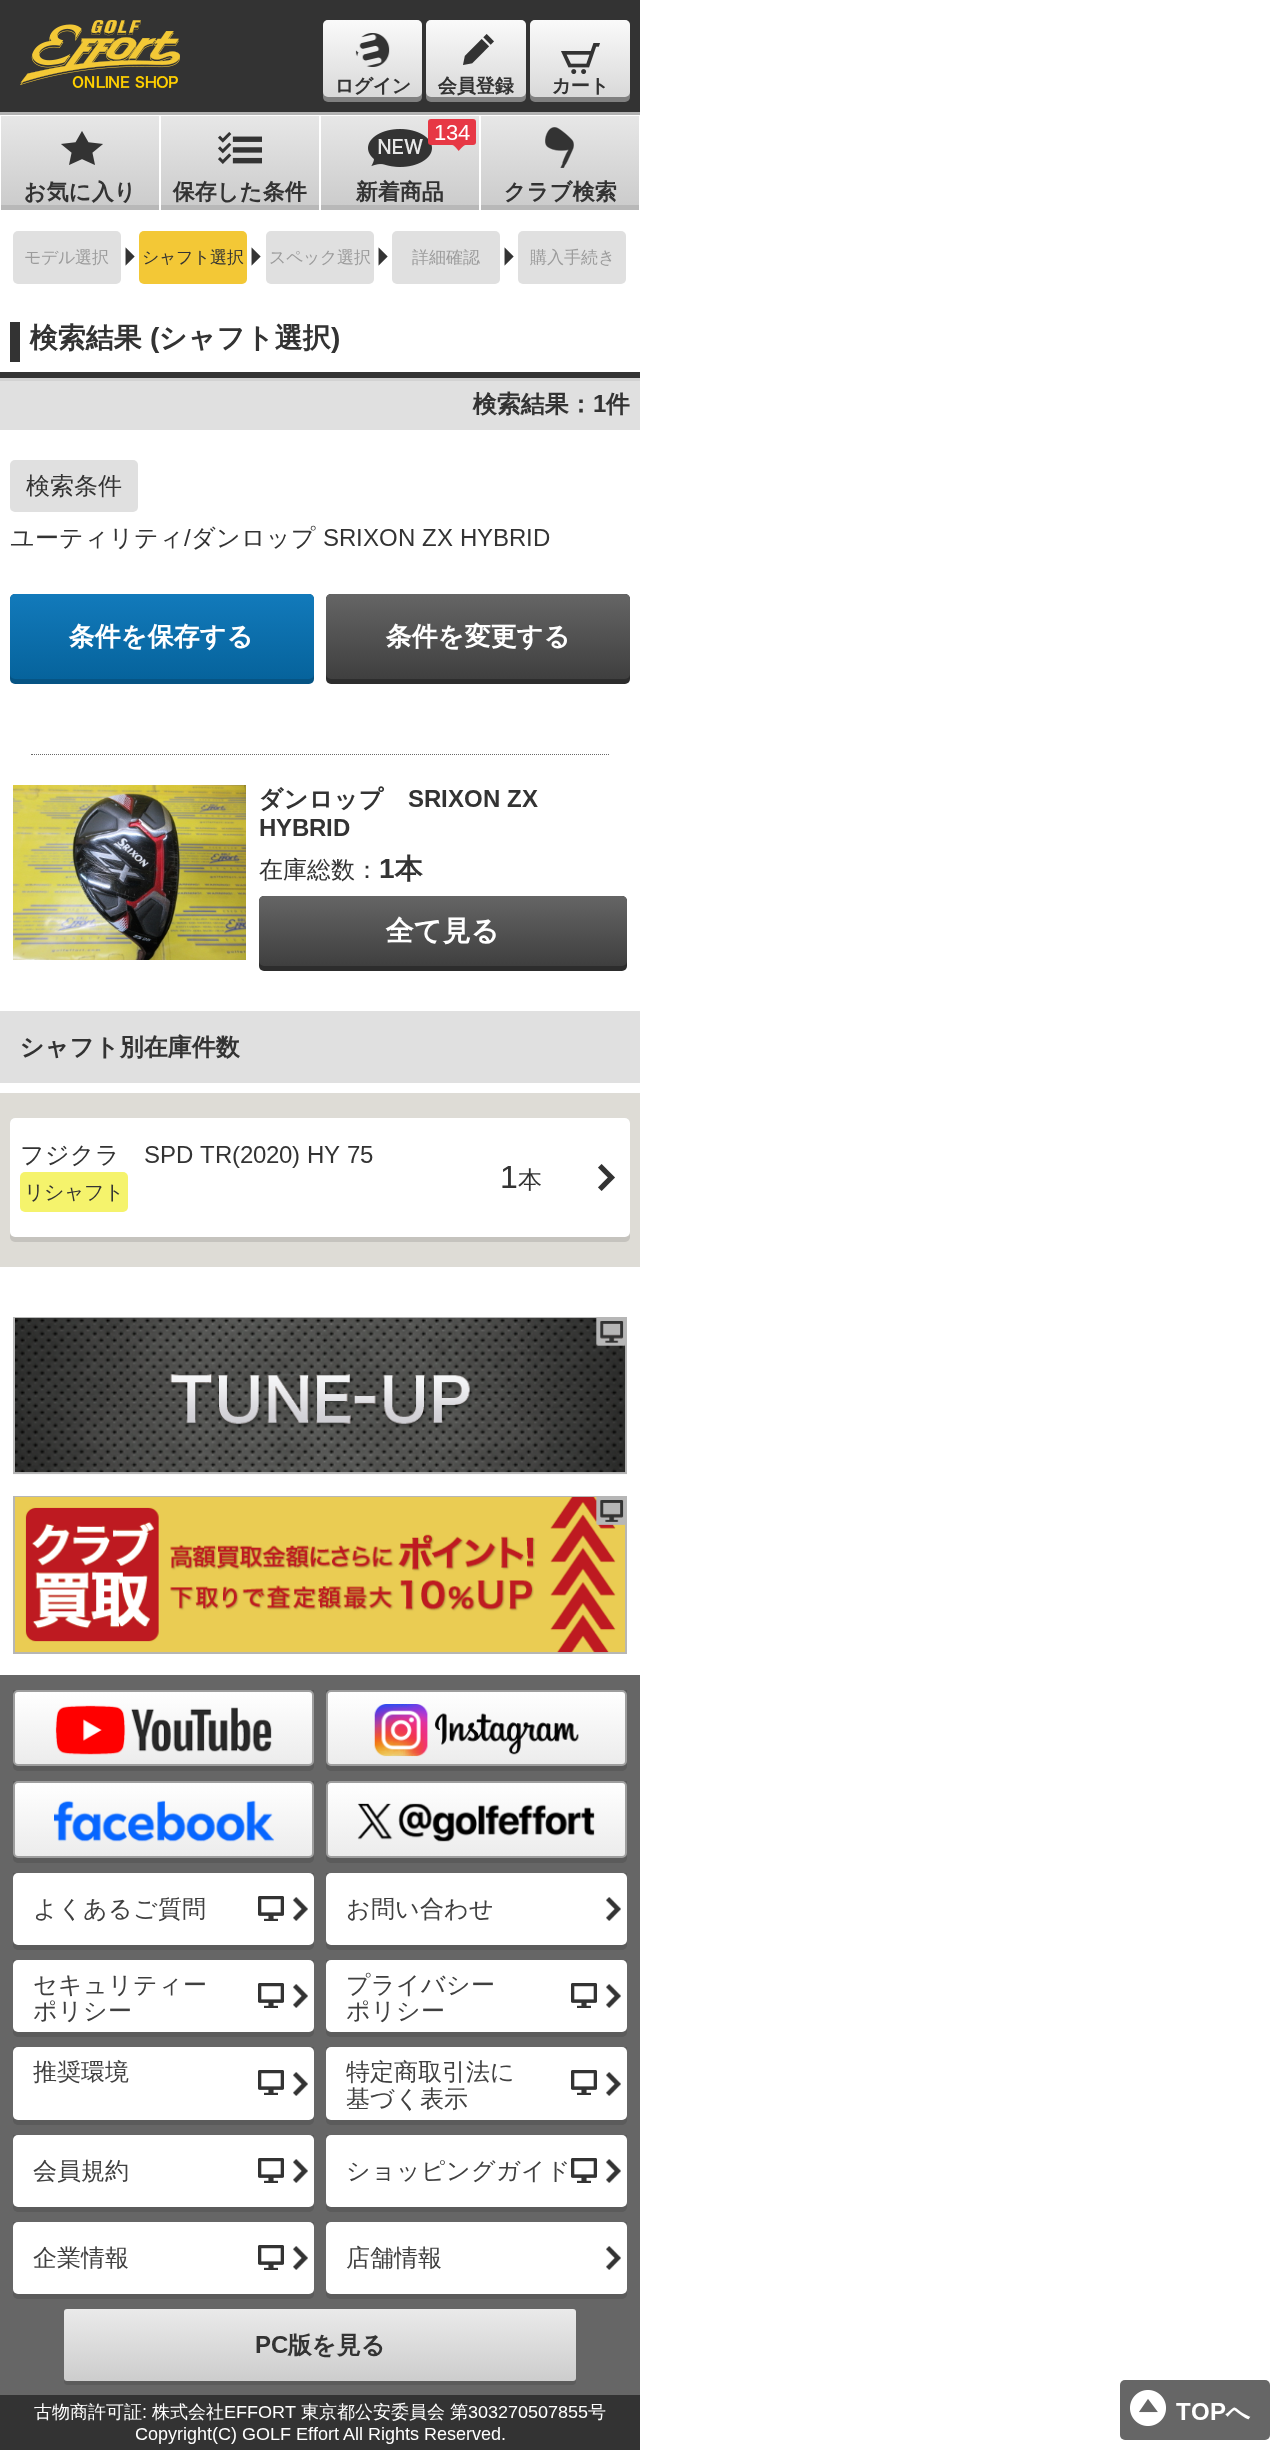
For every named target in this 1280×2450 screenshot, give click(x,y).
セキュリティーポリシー (120, 1997)
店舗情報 (394, 2257)
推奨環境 (81, 2071)
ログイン (373, 85)
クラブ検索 (560, 191)
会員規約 (81, 2170)
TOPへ (1213, 2411)
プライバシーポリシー (420, 1997)
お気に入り (80, 191)
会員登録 (476, 85)
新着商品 (413, 162)
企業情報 (81, 2257)
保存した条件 (240, 191)
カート (580, 85)
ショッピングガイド (458, 2170)
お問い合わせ (420, 1908)
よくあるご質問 (119, 1908)
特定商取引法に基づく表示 (430, 2084)
